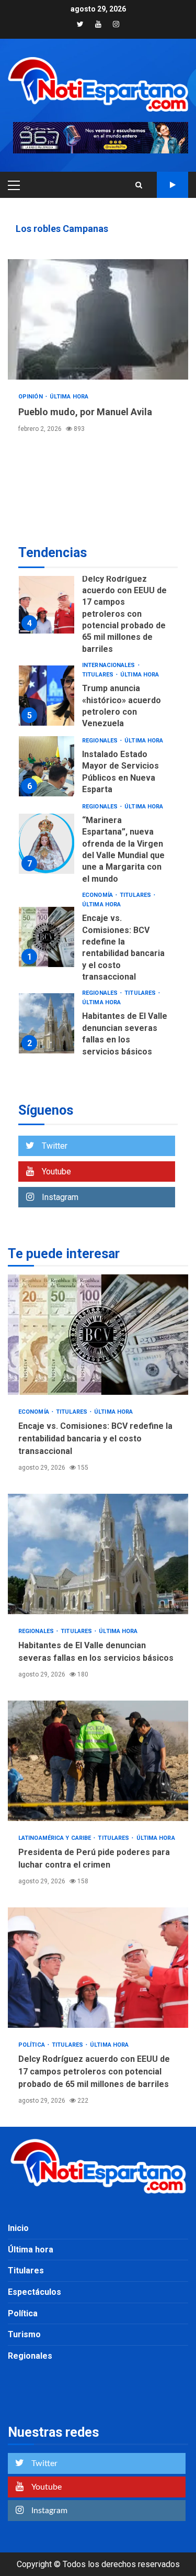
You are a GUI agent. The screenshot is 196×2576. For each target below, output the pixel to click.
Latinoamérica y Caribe (55, 1838)
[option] (98, 606)
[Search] (139, 185)
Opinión (31, 397)
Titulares (99, 675)
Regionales (101, 741)
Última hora (69, 397)
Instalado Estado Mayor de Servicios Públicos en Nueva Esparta (47, 766)
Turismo (24, 2334)
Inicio (18, 2228)
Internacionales (109, 665)
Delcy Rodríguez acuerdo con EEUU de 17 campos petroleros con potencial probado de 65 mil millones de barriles (47, 603)
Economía (98, 895)
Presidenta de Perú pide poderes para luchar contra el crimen (98, 1761)
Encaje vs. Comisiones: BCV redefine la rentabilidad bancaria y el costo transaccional (47, 937)
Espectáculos (34, 2292)
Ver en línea (172, 185)
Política (32, 2045)
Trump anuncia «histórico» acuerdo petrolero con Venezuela (47, 696)
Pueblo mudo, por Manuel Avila (98, 319)
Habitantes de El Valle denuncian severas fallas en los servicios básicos (47, 1023)
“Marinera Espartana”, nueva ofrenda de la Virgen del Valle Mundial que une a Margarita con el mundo (47, 844)
